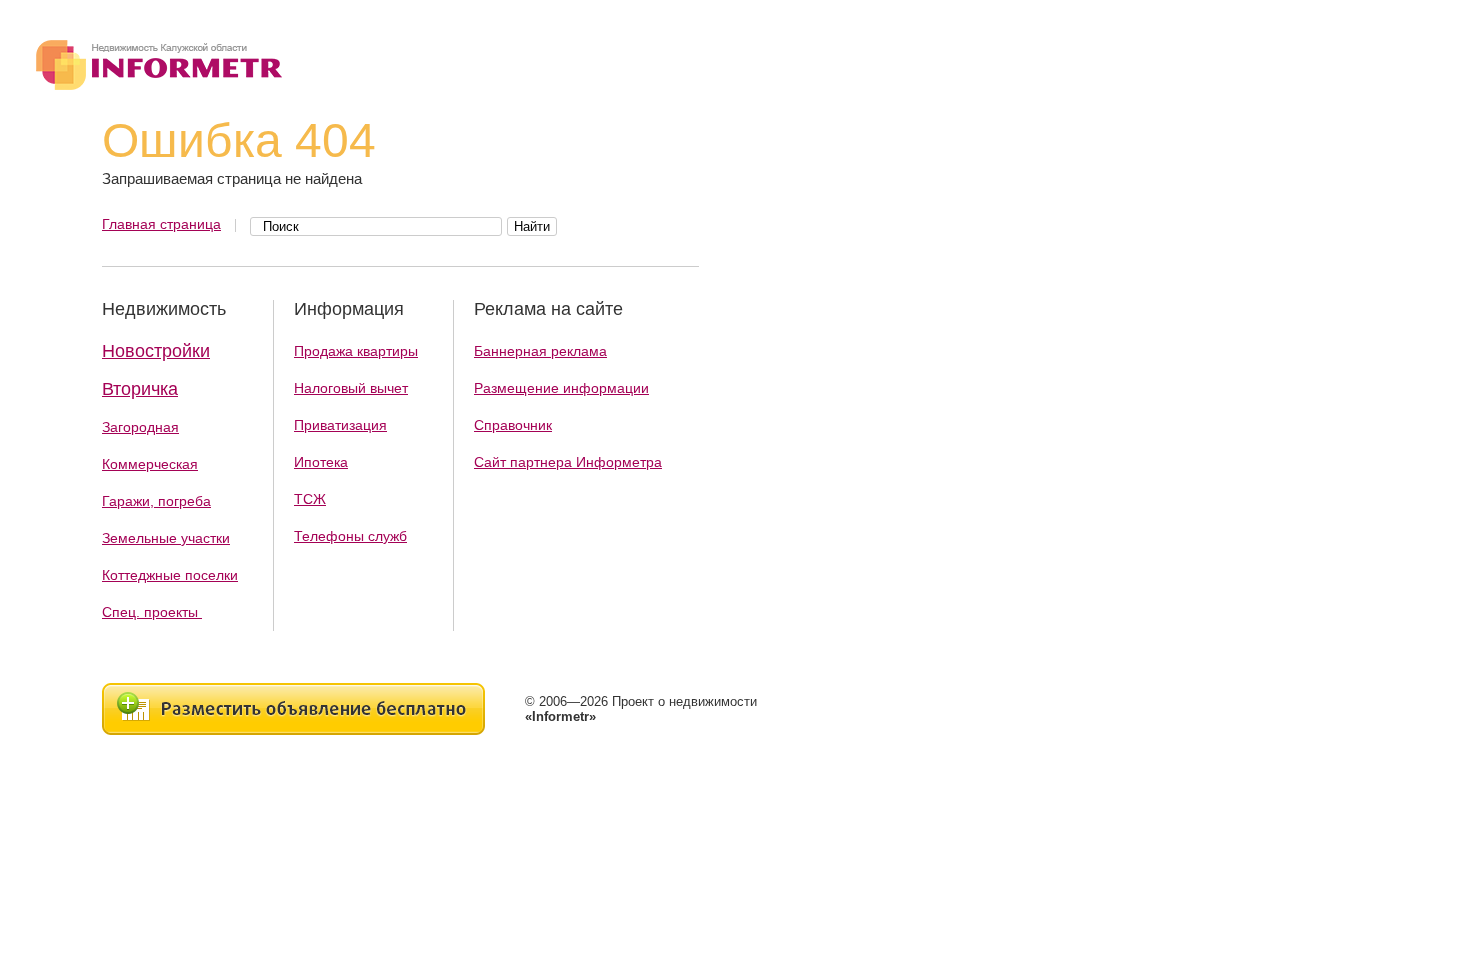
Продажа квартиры (356, 351)
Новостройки (156, 351)
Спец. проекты (152, 612)
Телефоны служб (350, 536)
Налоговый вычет (351, 388)
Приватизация (340, 425)
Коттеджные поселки (170, 575)
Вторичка (140, 389)
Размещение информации (561, 388)
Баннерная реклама (540, 351)
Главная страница (161, 224)
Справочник (513, 425)
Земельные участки (166, 538)
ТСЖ (310, 499)
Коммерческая (150, 464)
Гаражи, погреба (156, 501)
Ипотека (321, 462)
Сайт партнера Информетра (568, 462)
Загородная (140, 427)
